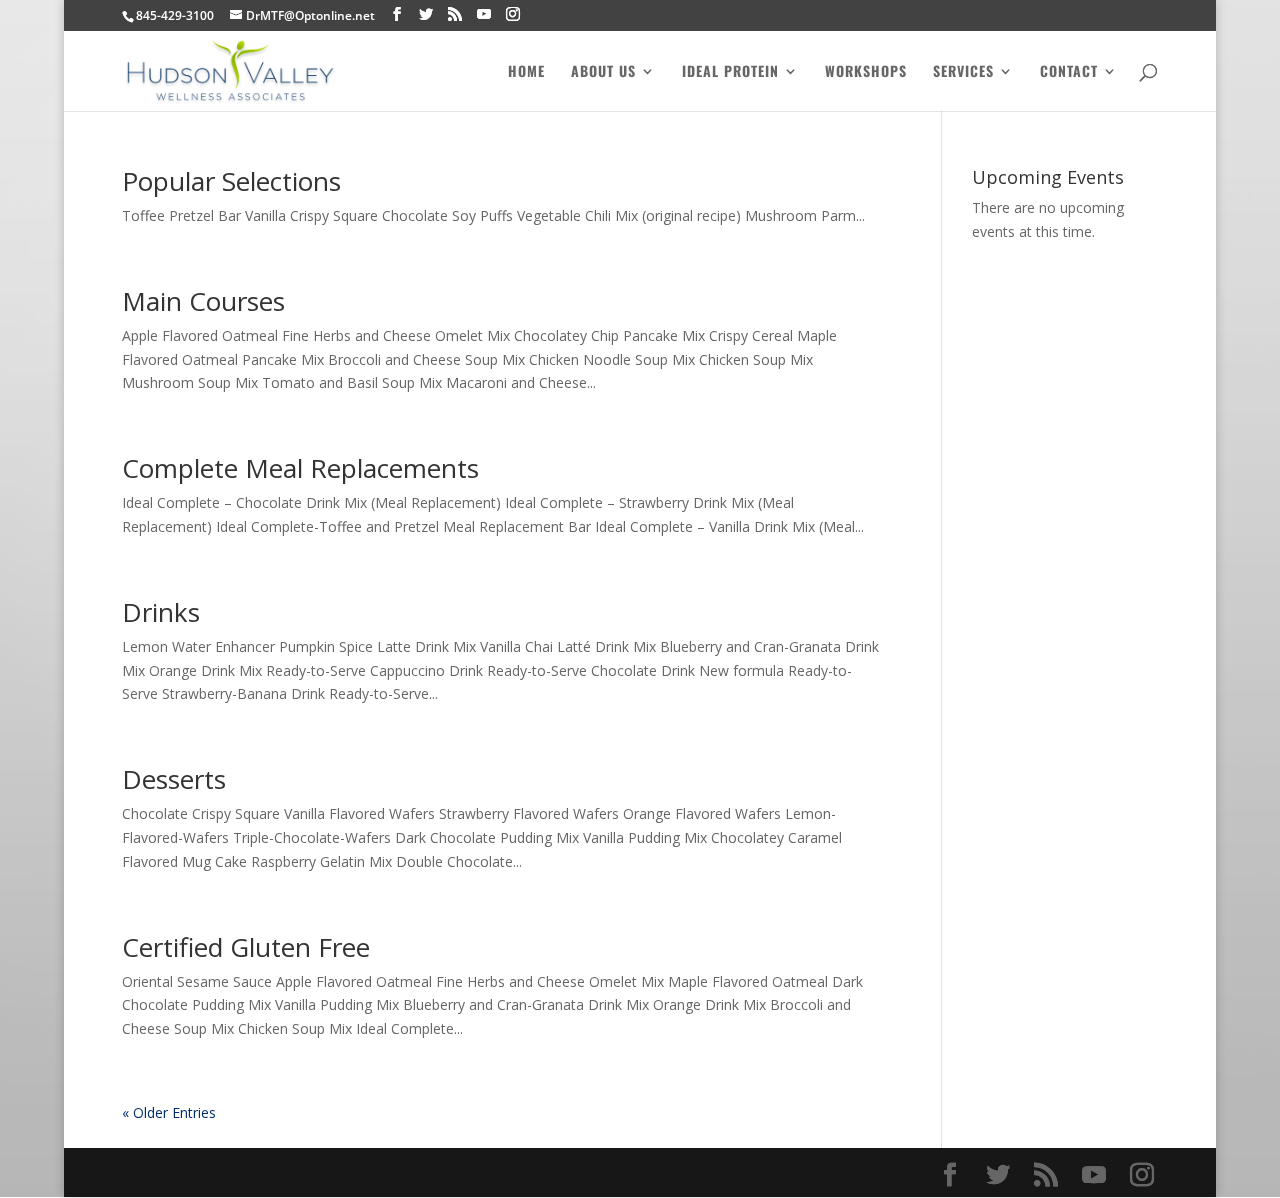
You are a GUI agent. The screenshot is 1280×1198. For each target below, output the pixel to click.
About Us (603, 72)
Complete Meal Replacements (300, 468)
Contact (1069, 72)
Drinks (161, 612)
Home (526, 72)
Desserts (174, 779)
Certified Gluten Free (246, 947)
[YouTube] (484, 14)
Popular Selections (231, 181)
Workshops (866, 72)
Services (963, 72)
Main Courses (203, 301)
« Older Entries (169, 1112)
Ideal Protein (730, 72)
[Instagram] (513, 14)
